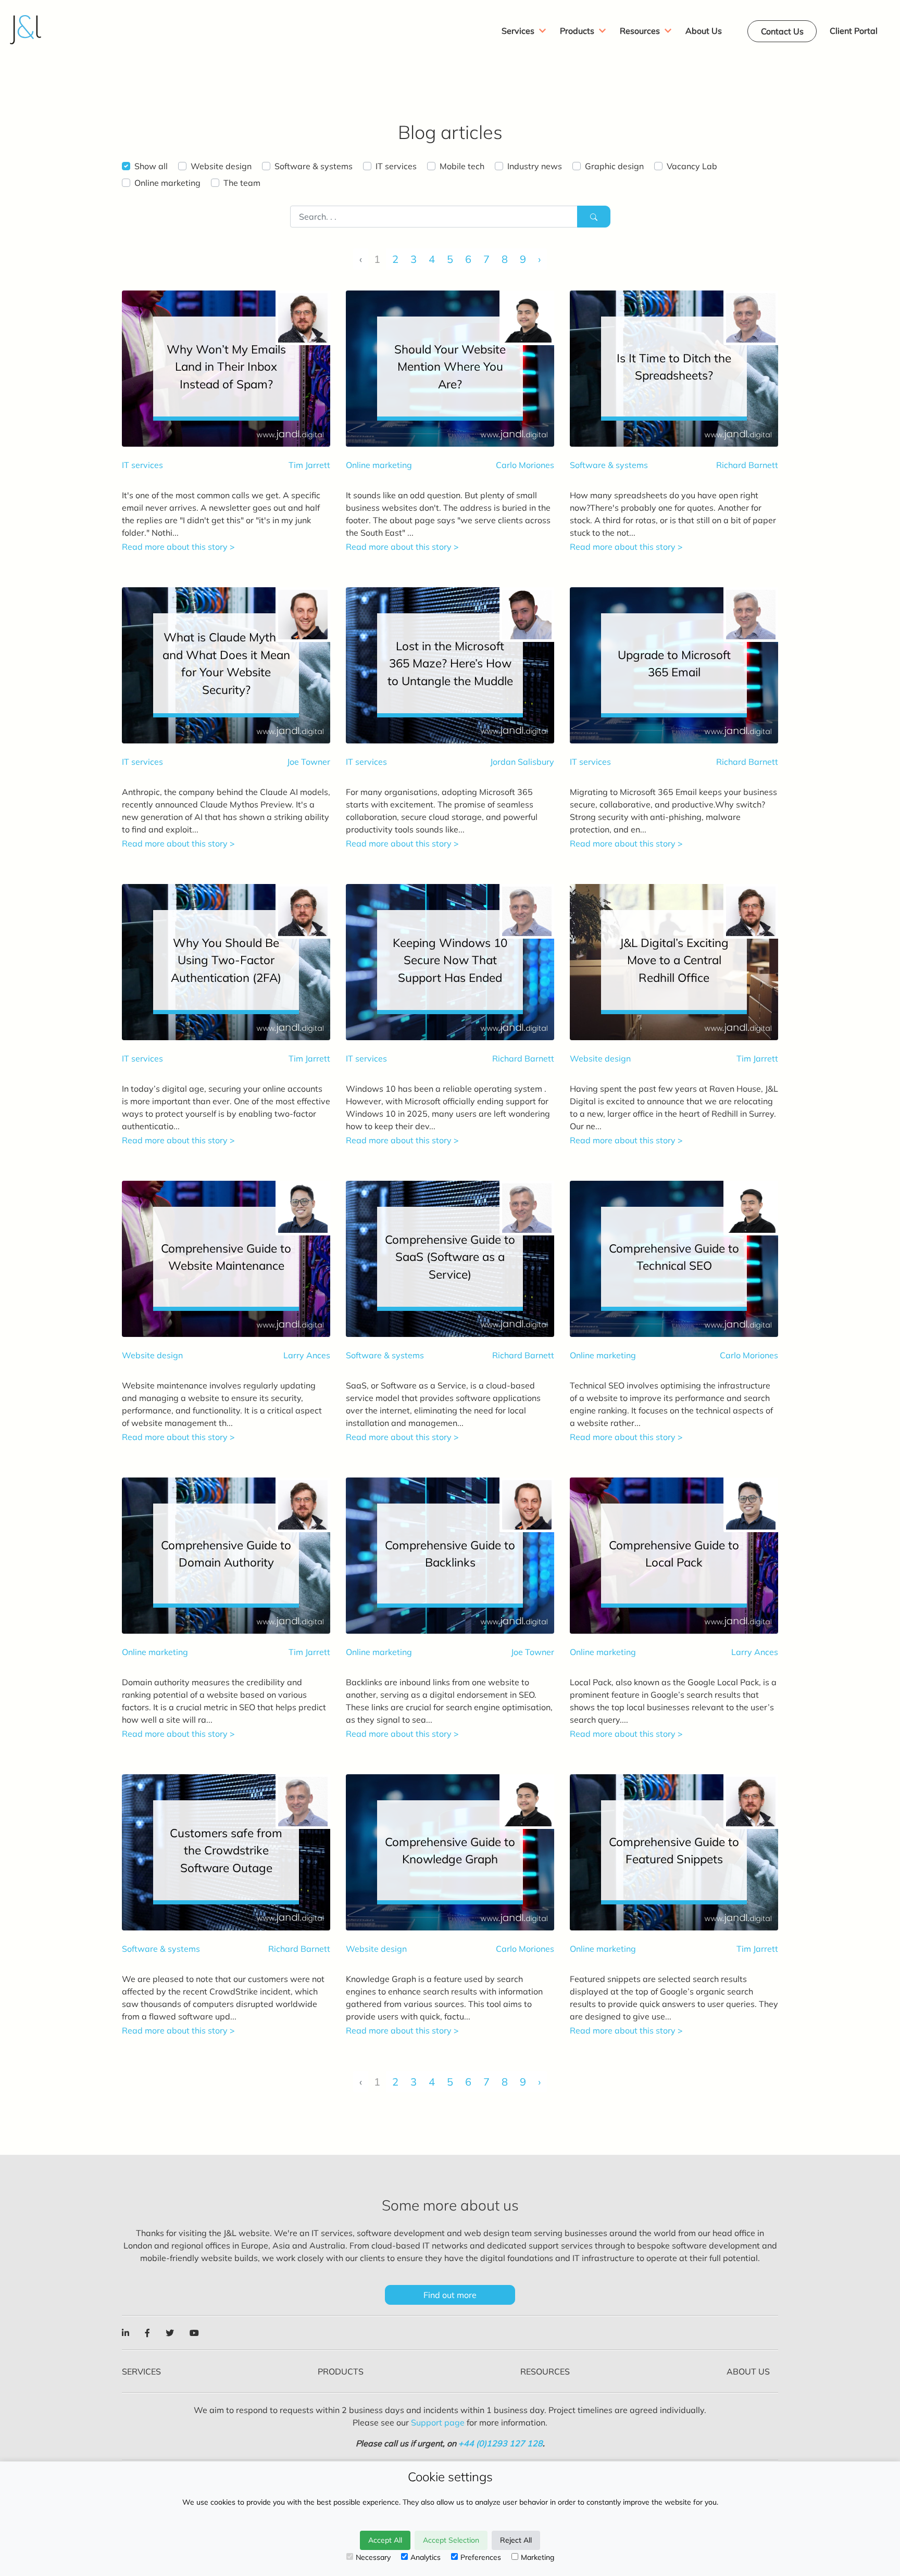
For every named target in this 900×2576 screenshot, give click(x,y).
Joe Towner (309, 762)
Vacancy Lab (692, 166)
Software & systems (314, 166)
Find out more (450, 2295)
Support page (438, 2422)
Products (341, 2371)
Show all (151, 166)
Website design (221, 166)
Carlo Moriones (525, 465)
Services (141, 2371)
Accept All (385, 2540)
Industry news (535, 166)
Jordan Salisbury (522, 762)
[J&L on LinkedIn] (126, 2333)
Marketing (537, 2557)
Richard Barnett (747, 465)
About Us (748, 2371)
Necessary (373, 2557)
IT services (396, 166)
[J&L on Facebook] (147, 2333)
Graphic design (614, 166)
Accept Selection (451, 2540)
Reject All (516, 2540)
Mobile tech (462, 166)
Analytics (426, 2557)
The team (242, 183)
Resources (545, 2371)
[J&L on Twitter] (170, 2333)
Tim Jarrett (309, 465)
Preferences (481, 2557)
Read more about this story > (178, 547)
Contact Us (782, 31)
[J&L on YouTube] (194, 2333)
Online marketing (167, 183)
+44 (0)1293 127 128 (501, 2443)
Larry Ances (307, 1355)
